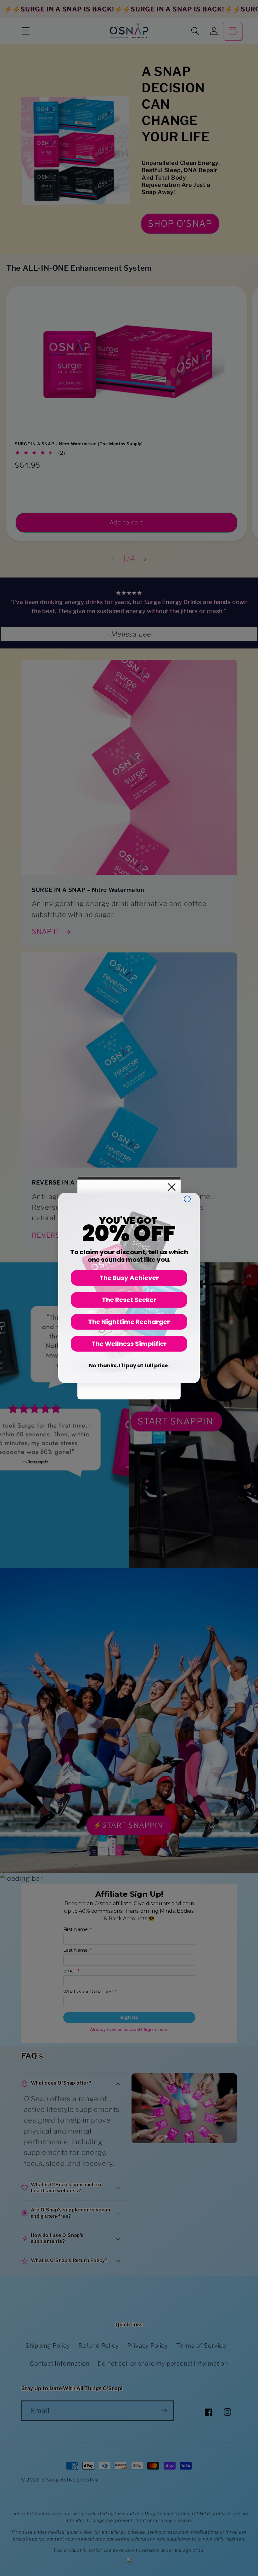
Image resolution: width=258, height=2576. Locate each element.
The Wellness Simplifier (129, 1344)
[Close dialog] (187, 1199)
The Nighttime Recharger (129, 1322)
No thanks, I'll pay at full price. (129, 1366)
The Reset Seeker (129, 1300)
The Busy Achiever (129, 1278)
